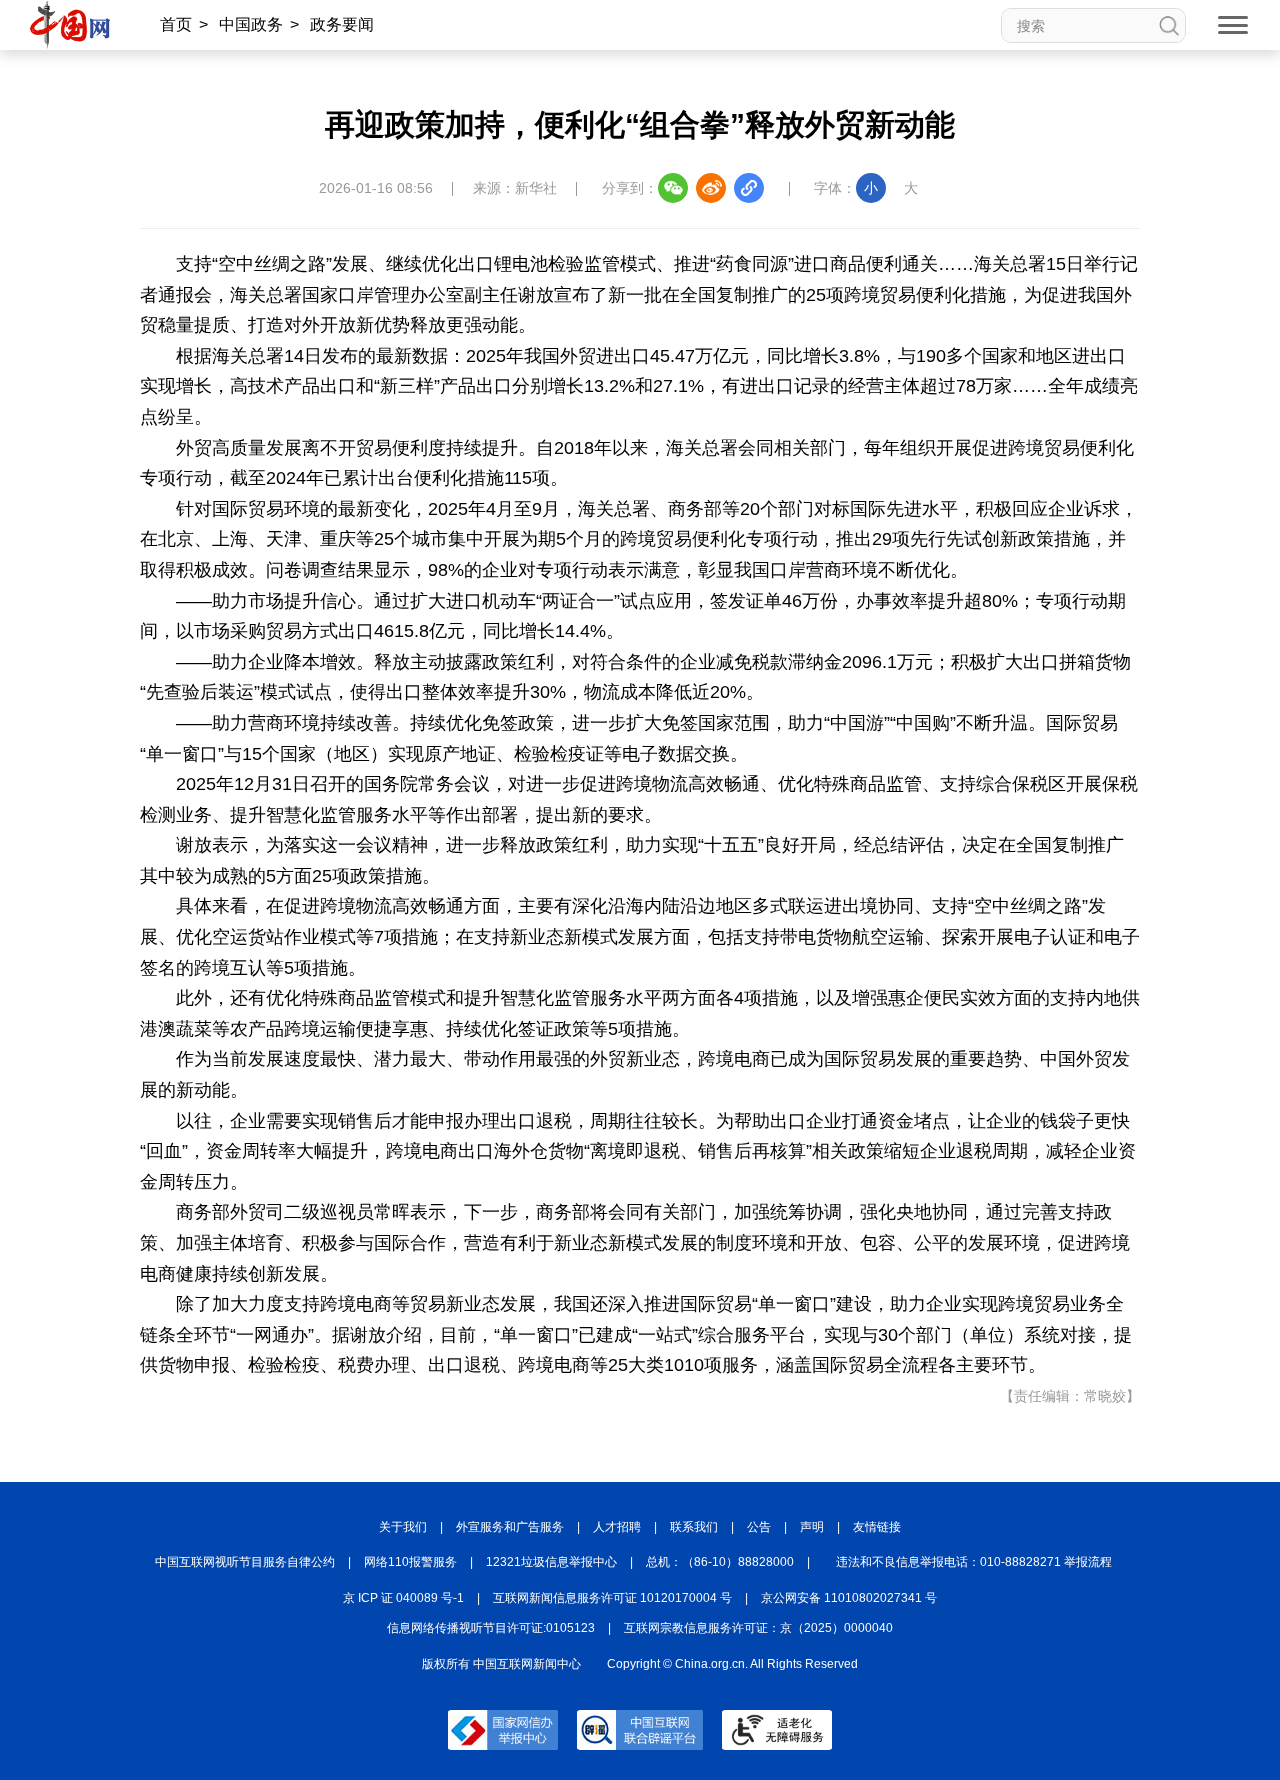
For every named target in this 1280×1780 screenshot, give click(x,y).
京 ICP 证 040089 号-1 (403, 1598)
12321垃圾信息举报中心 (551, 1562)
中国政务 (251, 24)
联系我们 (694, 1527)
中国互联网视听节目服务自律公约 (245, 1562)
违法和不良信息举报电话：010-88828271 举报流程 (974, 1562)
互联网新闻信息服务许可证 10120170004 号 (612, 1598)
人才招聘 (617, 1527)
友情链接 (877, 1527)
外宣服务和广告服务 (510, 1527)
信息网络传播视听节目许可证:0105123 (491, 1628)
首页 (176, 24)
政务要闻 (342, 24)
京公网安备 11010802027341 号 (849, 1598)
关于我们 (403, 1527)
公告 (759, 1527)
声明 (812, 1527)
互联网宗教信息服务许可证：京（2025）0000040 (758, 1628)
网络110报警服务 (410, 1562)
